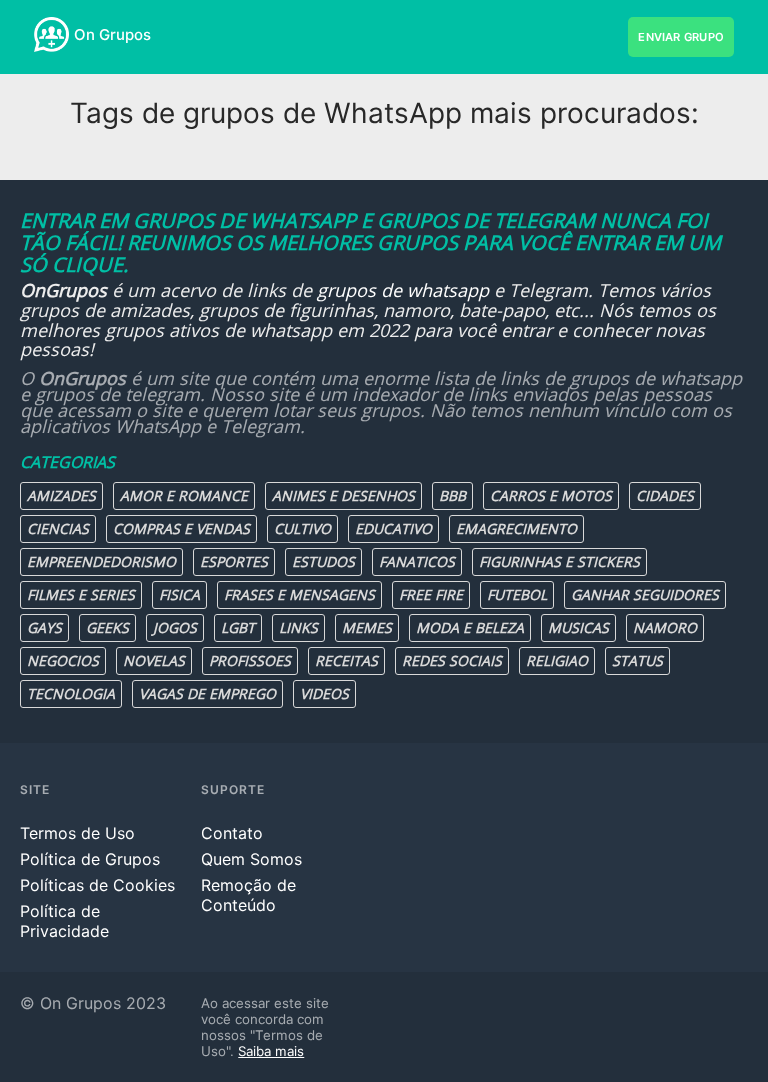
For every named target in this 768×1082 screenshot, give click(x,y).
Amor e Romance (184, 495)
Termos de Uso (77, 833)
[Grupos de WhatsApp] (51, 34)
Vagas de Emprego (207, 693)
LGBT (238, 627)
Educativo (393, 528)
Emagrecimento (516, 528)
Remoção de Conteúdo (248, 895)
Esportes (234, 561)
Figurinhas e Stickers (559, 561)
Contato (232, 833)
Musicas (578, 627)
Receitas (346, 660)
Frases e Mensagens (299, 594)
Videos (324, 693)
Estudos (323, 561)
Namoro (665, 627)
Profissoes (250, 660)
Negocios (63, 660)
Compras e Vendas (181, 528)
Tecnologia (71, 693)
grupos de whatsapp (403, 290)
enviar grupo (681, 37)
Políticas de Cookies (97, 885)
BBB (452, 495)
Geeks (107, 627)
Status (637, 660)
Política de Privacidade (64, 921)
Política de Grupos (90, 859)
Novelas (154, 660)
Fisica (179, 594)
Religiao (557, 660)
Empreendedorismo (101, 561)
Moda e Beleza (470, 627)
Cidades (665, 495)
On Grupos (112, 34)
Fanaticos (417, 561)
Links (298, 627)
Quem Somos (251, 859)
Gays (44, 627)
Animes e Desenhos (343, 495)
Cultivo (302, 528)
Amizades (61, 495)
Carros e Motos (551, 495)
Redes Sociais (452, 660)
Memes (367, 627)
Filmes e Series (81, 594)
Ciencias (58, 528)
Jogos (175, 627)
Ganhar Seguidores (645, 594)
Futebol (517, 594)
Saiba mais (271, 1051)
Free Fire (431, 594)
